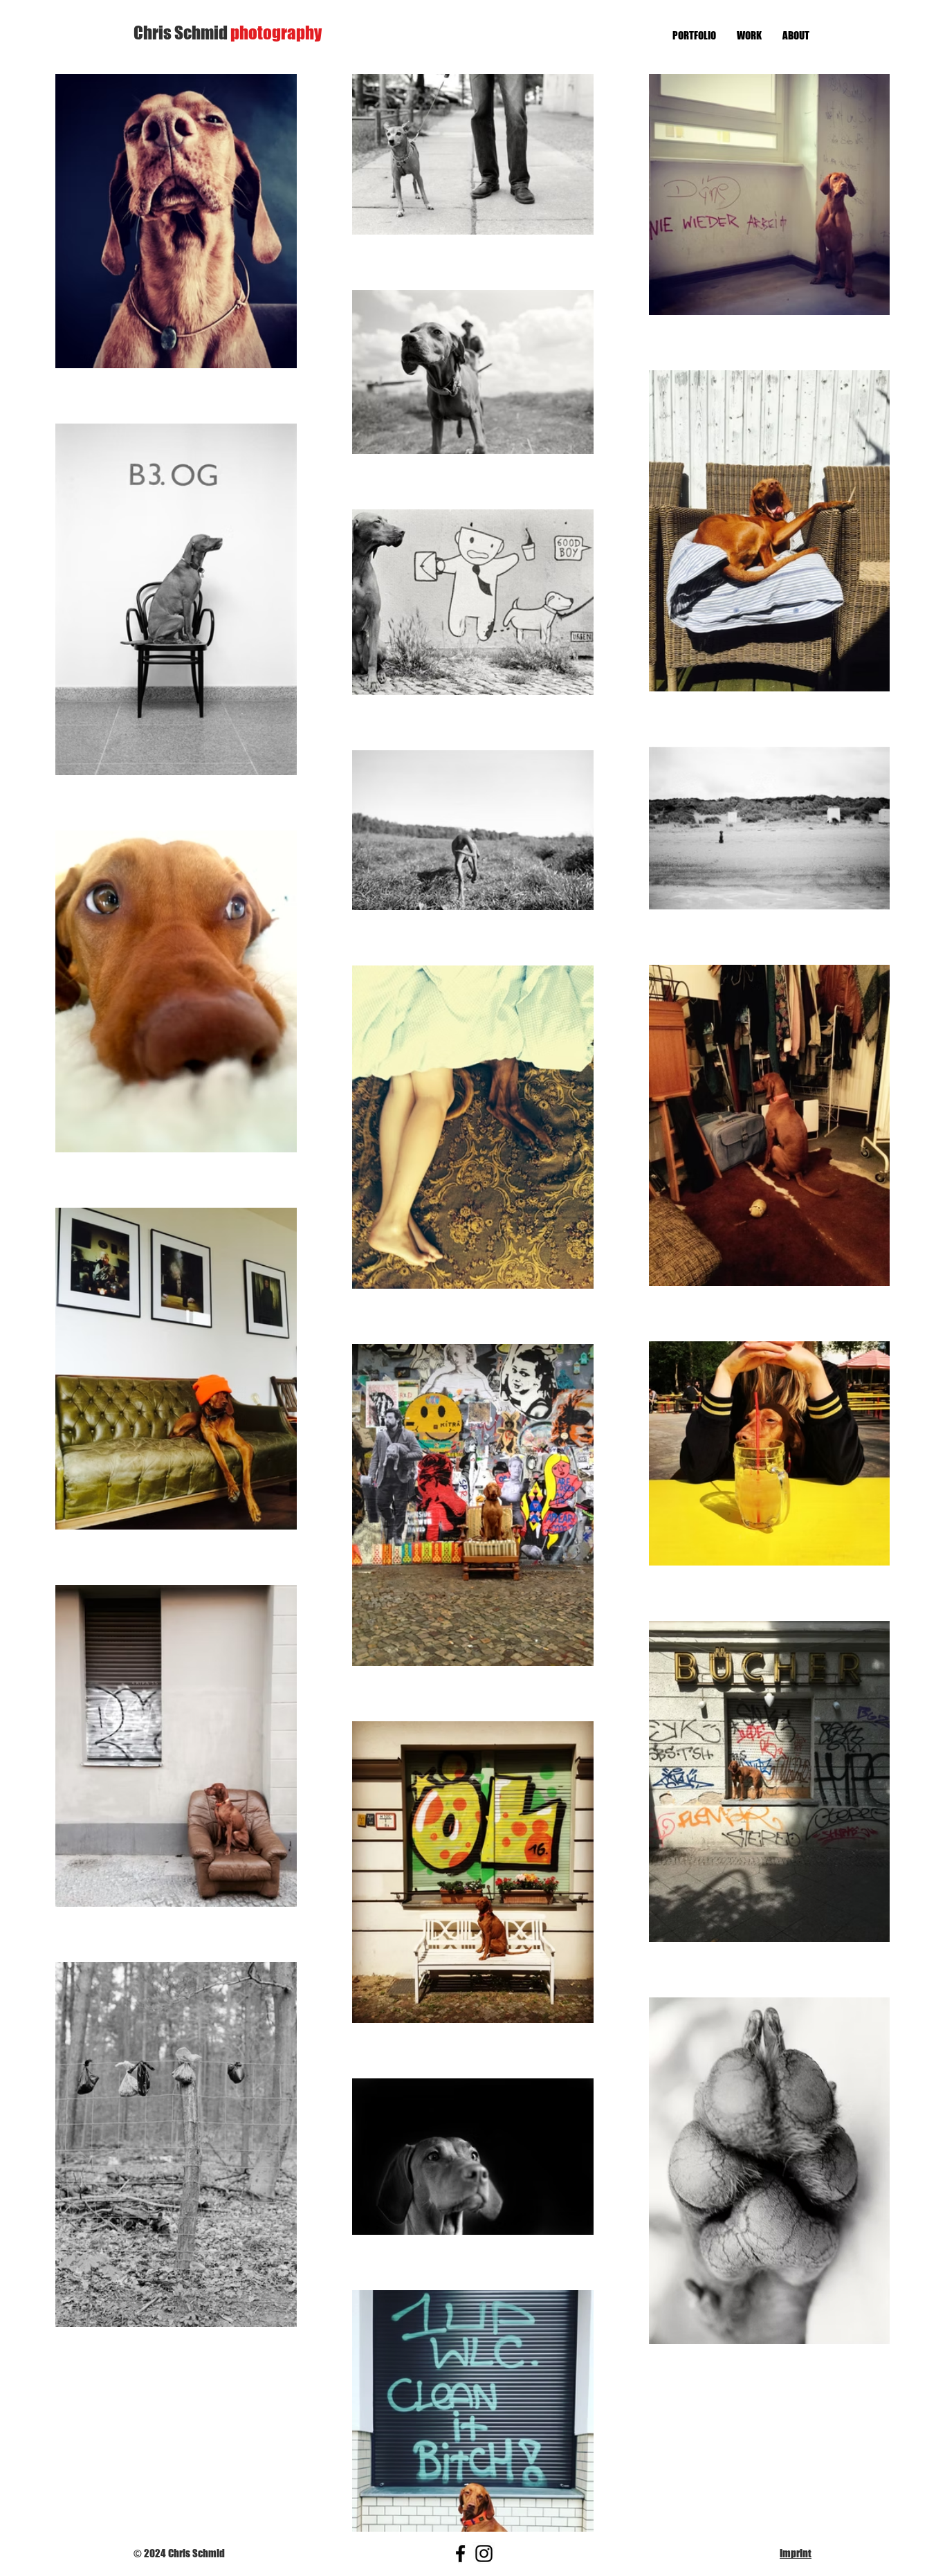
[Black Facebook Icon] (460, 2554)
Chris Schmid (228, 33)
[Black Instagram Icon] (484, 2554)
